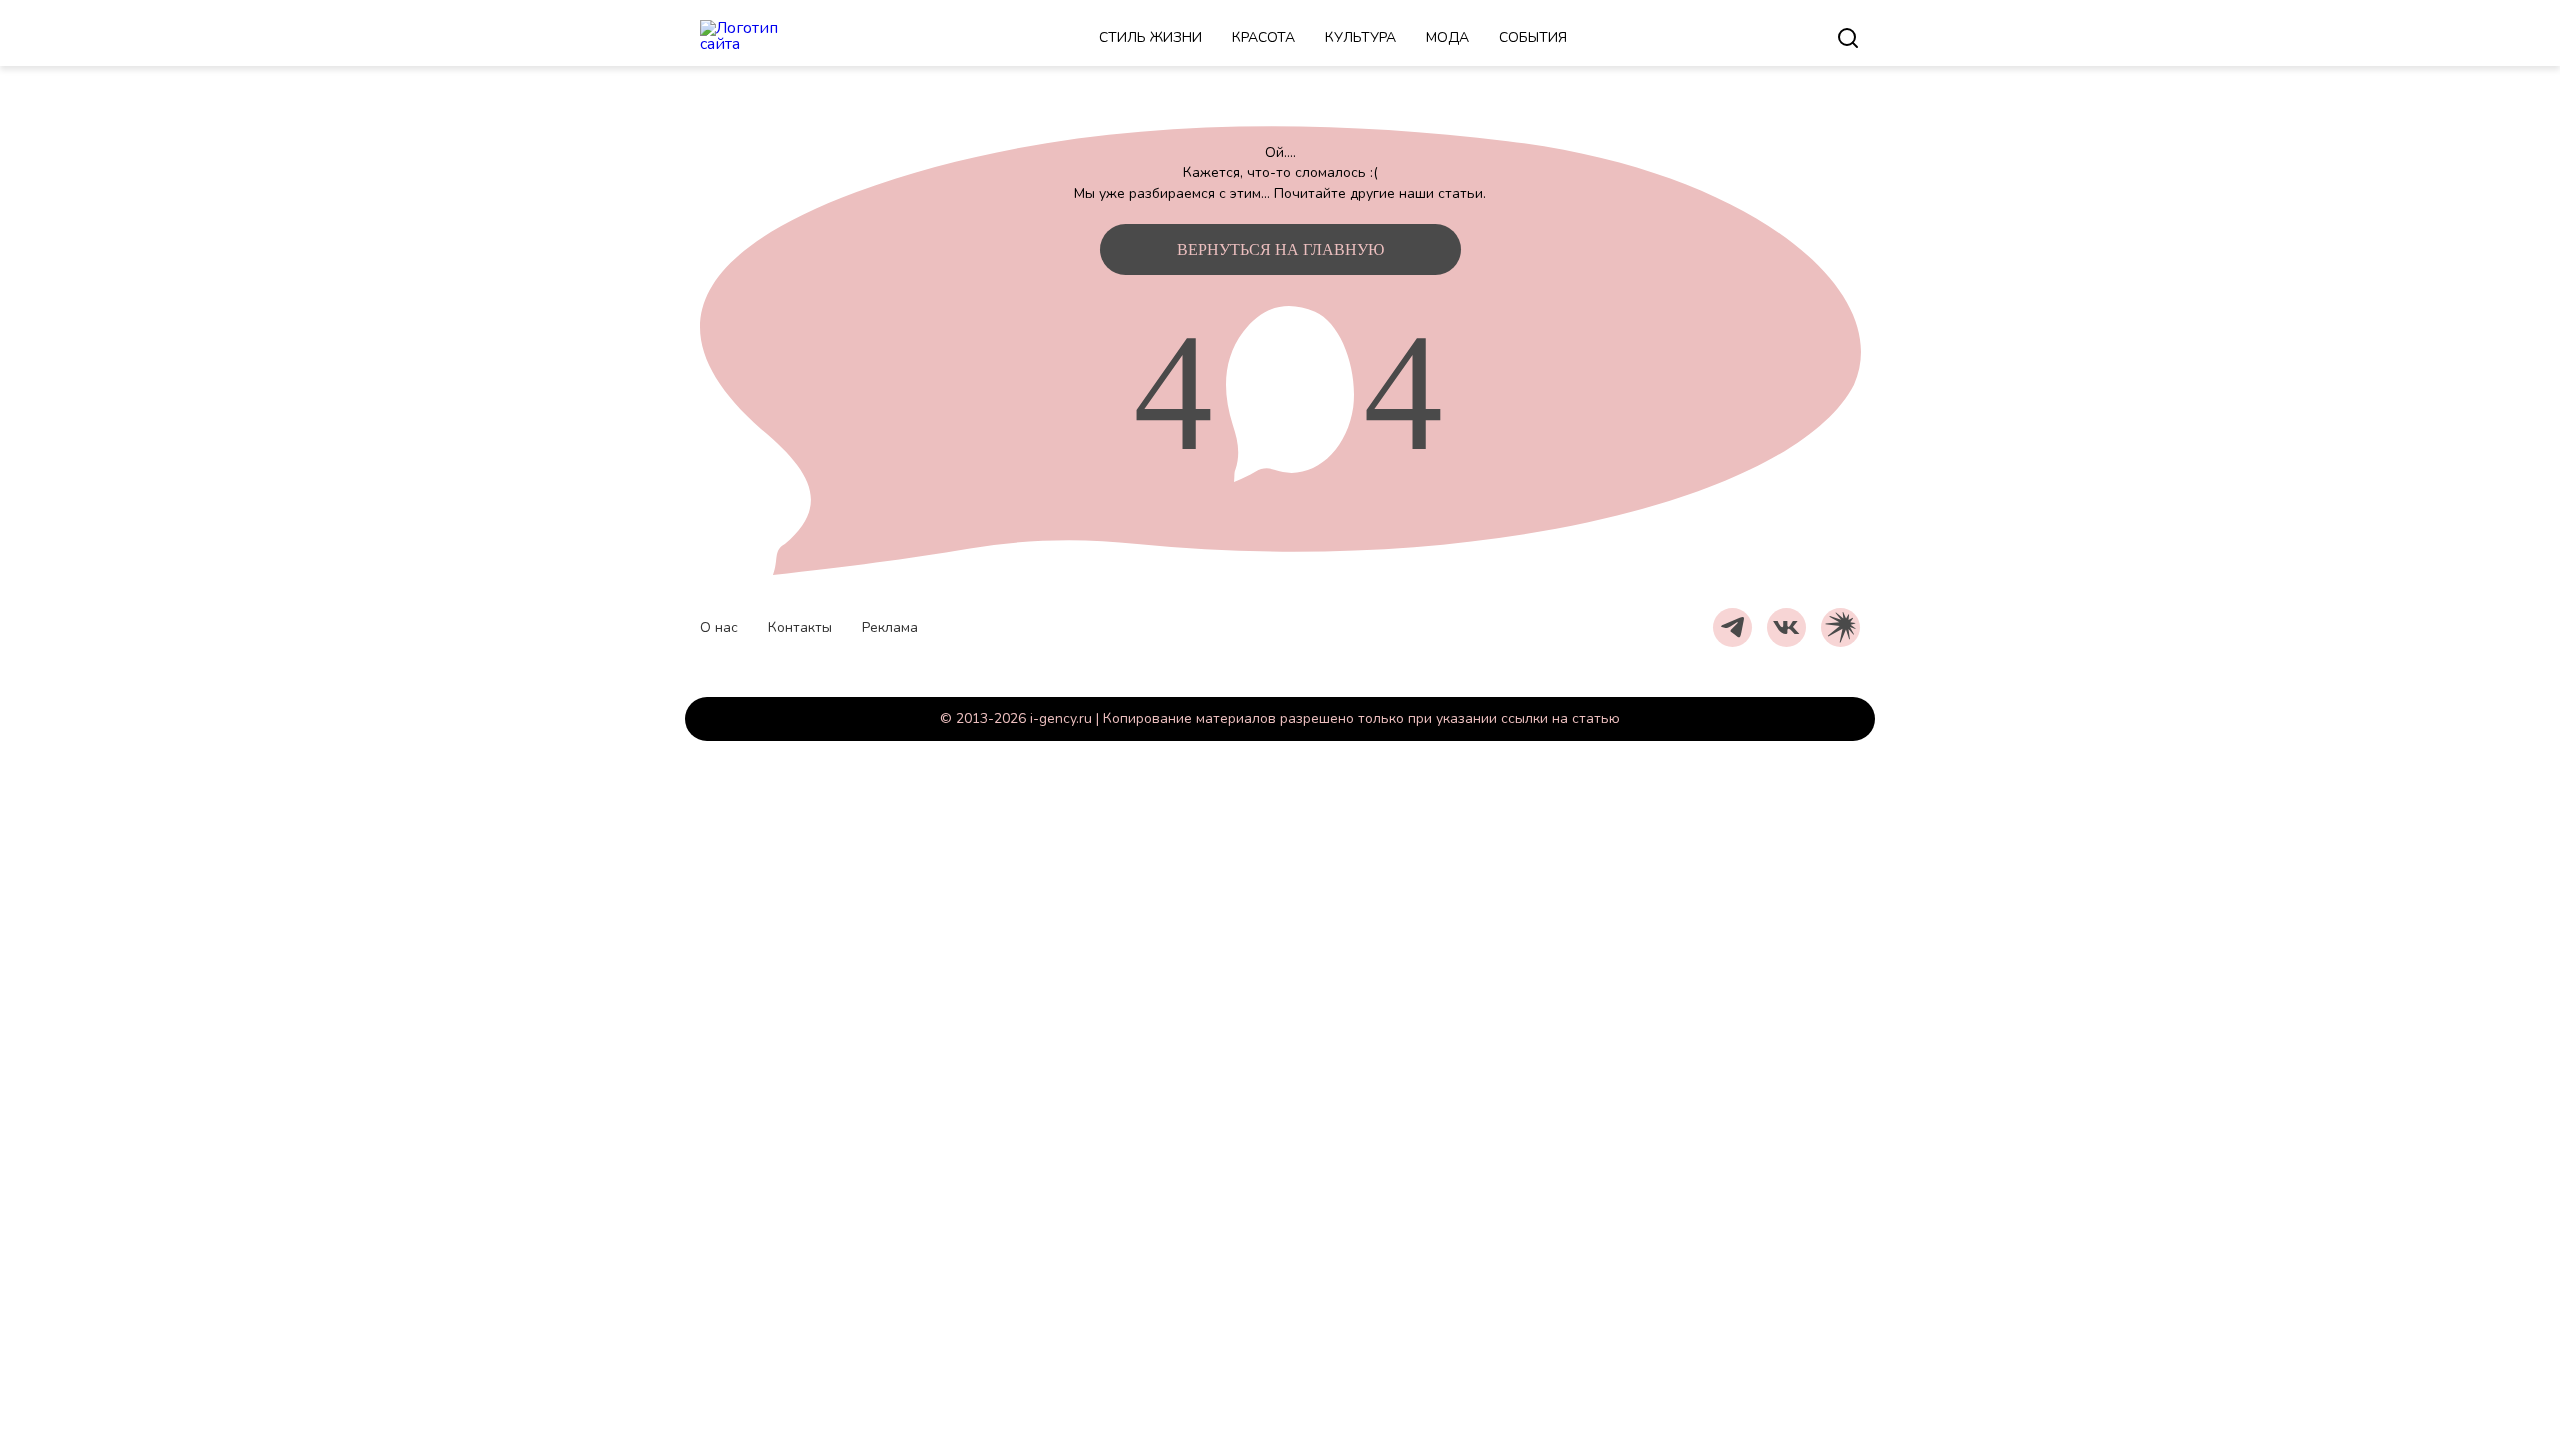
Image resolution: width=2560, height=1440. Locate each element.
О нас (719, 627)
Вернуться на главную (1280, 249)
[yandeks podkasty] (1840, 627)
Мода (1447, 37)
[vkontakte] (1786, 627)
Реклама (890, 627)
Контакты (800, 627)
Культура (1360, 37)
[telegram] (1732, 627)
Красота (1263, 37)
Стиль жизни (1150, 37)
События (1533, 37)
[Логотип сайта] (765, 38)
